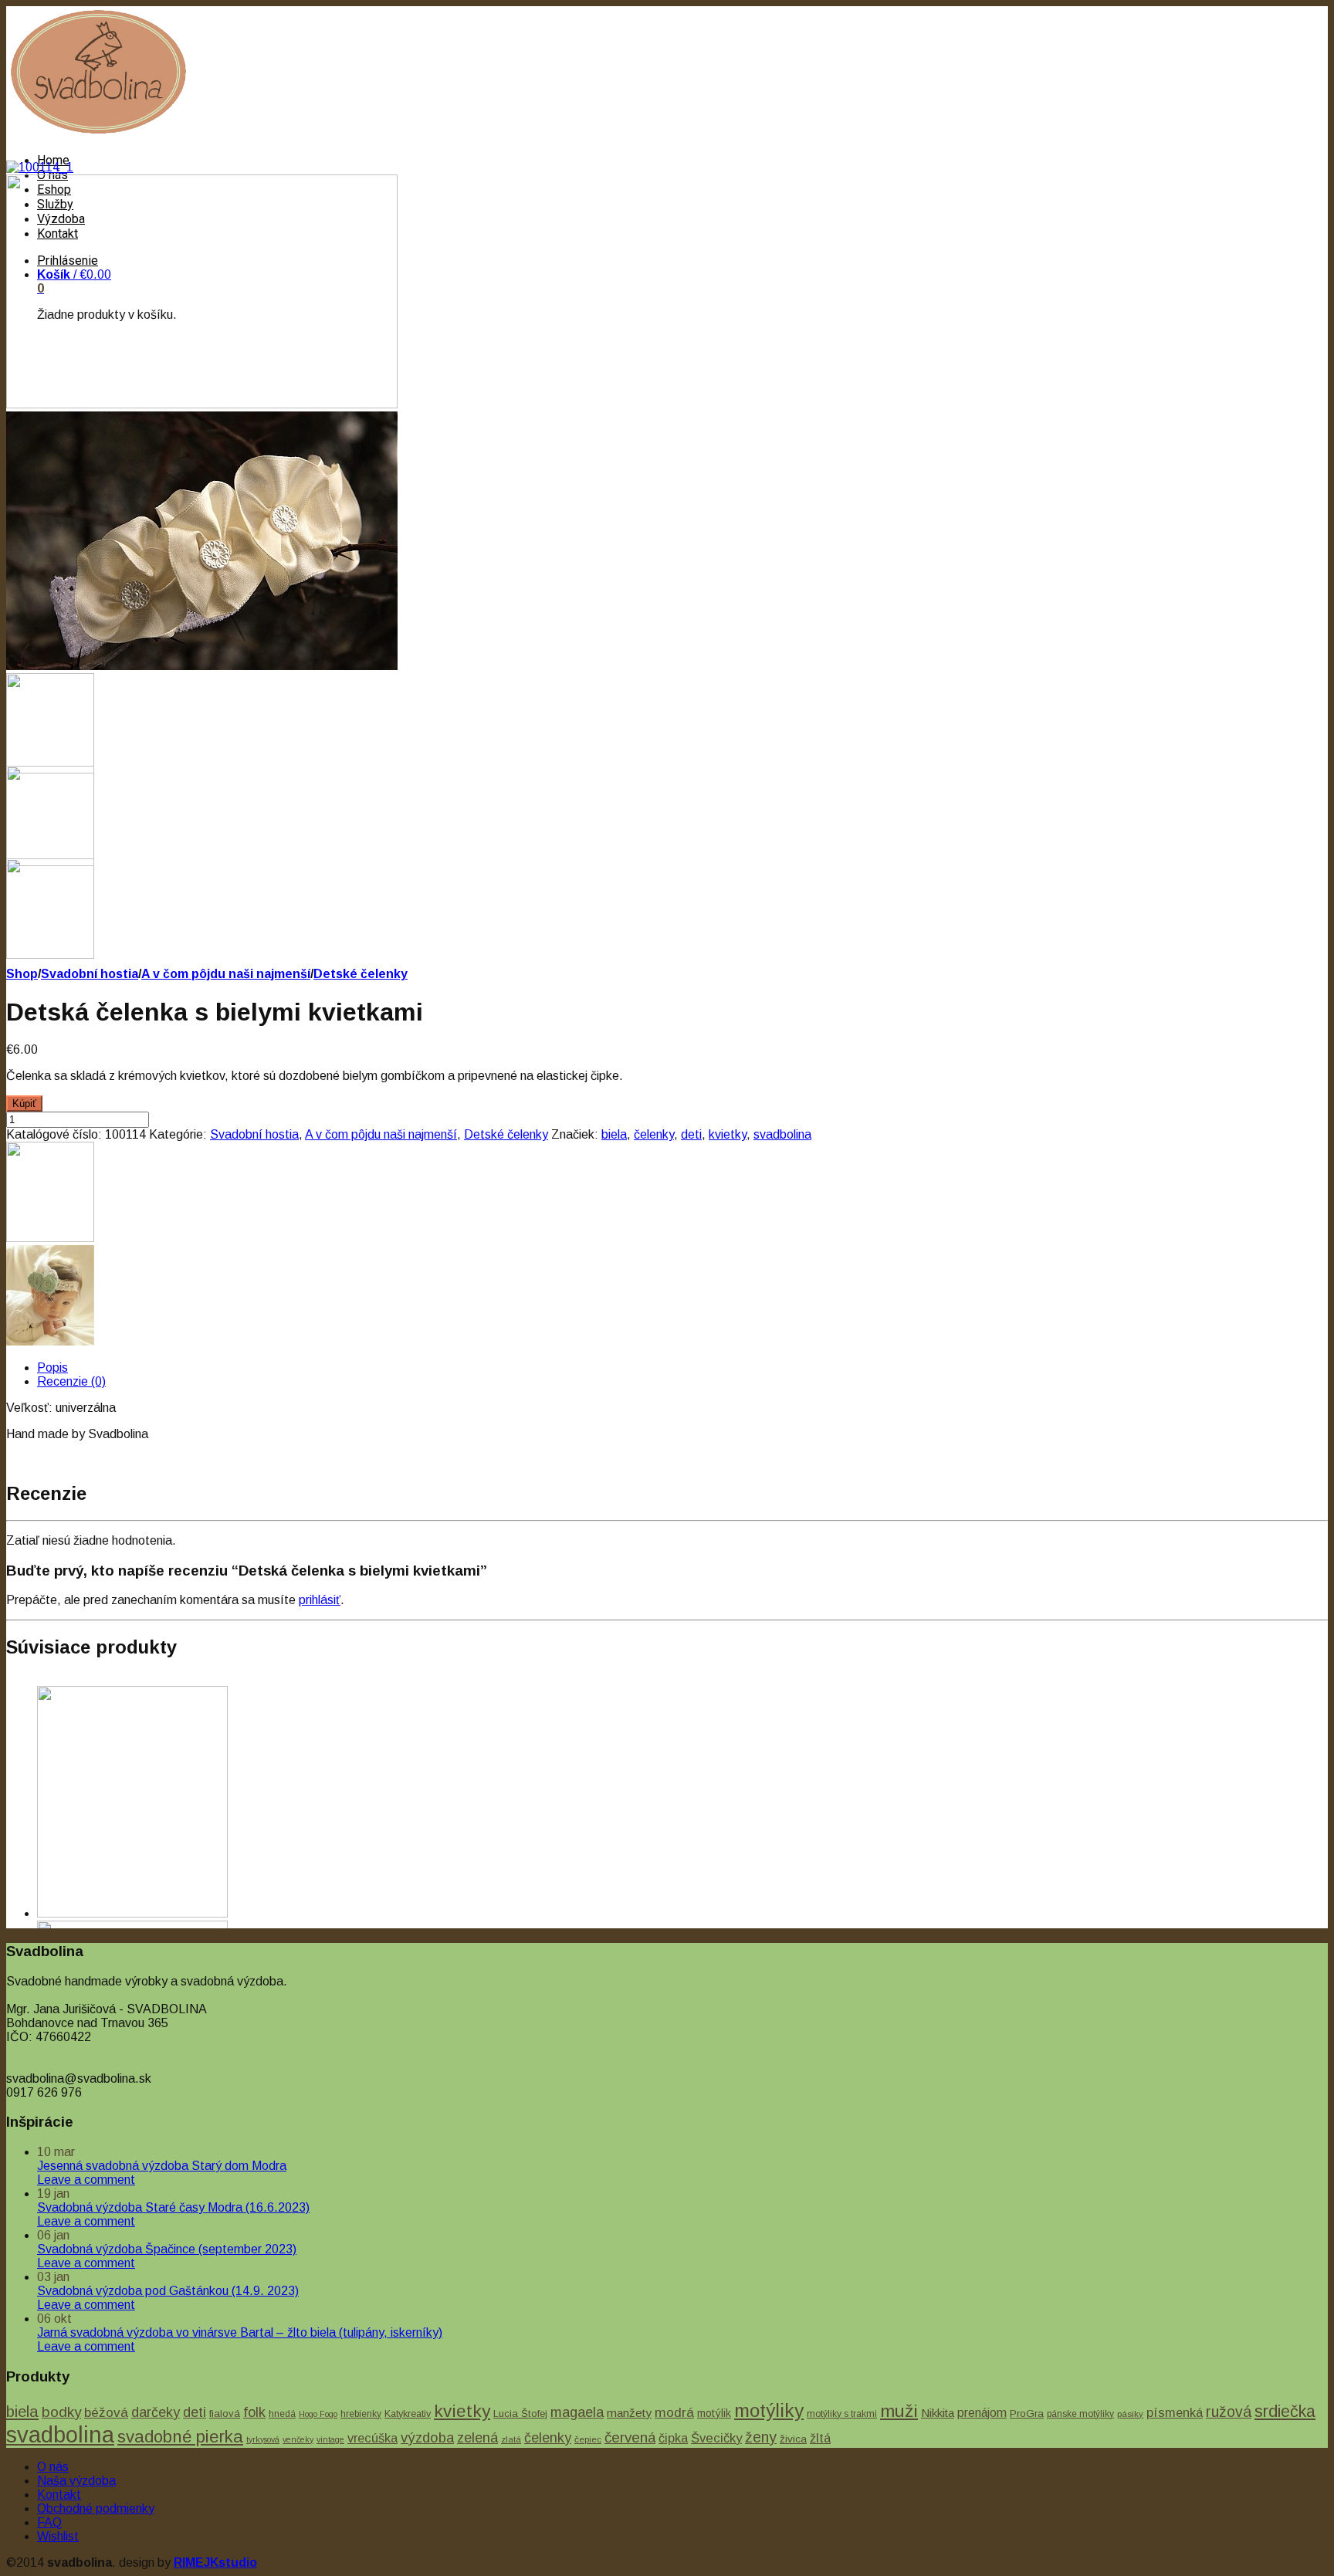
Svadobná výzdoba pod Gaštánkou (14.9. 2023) (168, 2291)
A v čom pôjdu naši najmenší (226, 974)
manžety (629, 2413)
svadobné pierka (180, 2437)
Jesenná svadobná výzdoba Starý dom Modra (162, 2166)
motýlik (714, 2413)
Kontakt (59, 2495)
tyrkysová (263, 2439)
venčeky (298, 2439)
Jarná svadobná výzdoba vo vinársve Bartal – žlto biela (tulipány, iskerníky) (240, 2332)
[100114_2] (202, 404)
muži (899, 2411)
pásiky (1130, 2414)
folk (254, 2412)
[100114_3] (202, 666)
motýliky (769, 2410)
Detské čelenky (361, 974)
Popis (52, 1368)
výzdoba (427, 2437)
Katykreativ (408, 2414)
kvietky (728, 1134)
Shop (22, 974)
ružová (1229, 2412)
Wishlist (58, 2536)
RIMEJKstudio (215, 2562)
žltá (820, 2438)
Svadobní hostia (90, 974)
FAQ (49, 2522)
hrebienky (361, 2414)
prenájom (982, 2413)
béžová (106, 2412)
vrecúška (372, 2438)
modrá (674, 2412)
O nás (53, 2467)
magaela (577, 2412)
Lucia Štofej (520, 2414)
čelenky (654, 1134)
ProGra (1027, 2414)
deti (691, 1134)
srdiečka (1285, 2412)
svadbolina (782, 1134)
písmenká (1175, 2412)
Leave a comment (86, 2180)
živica (793, 2439)
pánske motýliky (1080, 2414)
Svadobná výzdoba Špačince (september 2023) (167, 2249)
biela (614, 1134)
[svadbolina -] (98, 133)
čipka (673, 2438)
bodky (61, 2412)
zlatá (511, 2439)
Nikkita (938, 2413)
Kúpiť (24, 1104)
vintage (330, 2439)
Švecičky (716, 2438)
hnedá (282, 2414)
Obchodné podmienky (96, 2508)
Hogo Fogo (318, 2414)
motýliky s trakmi (842, 2414)
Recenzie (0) (71, 1381)
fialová (225, 2414)
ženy (761, 2437)
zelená (477, 2437)
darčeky (156, 2412)
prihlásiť (320, 1600)
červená (630, 2437)
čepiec (588, 2439)
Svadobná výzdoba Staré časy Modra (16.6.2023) (173, 2207)
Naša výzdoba (76, 2481)
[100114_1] (40, 167)
